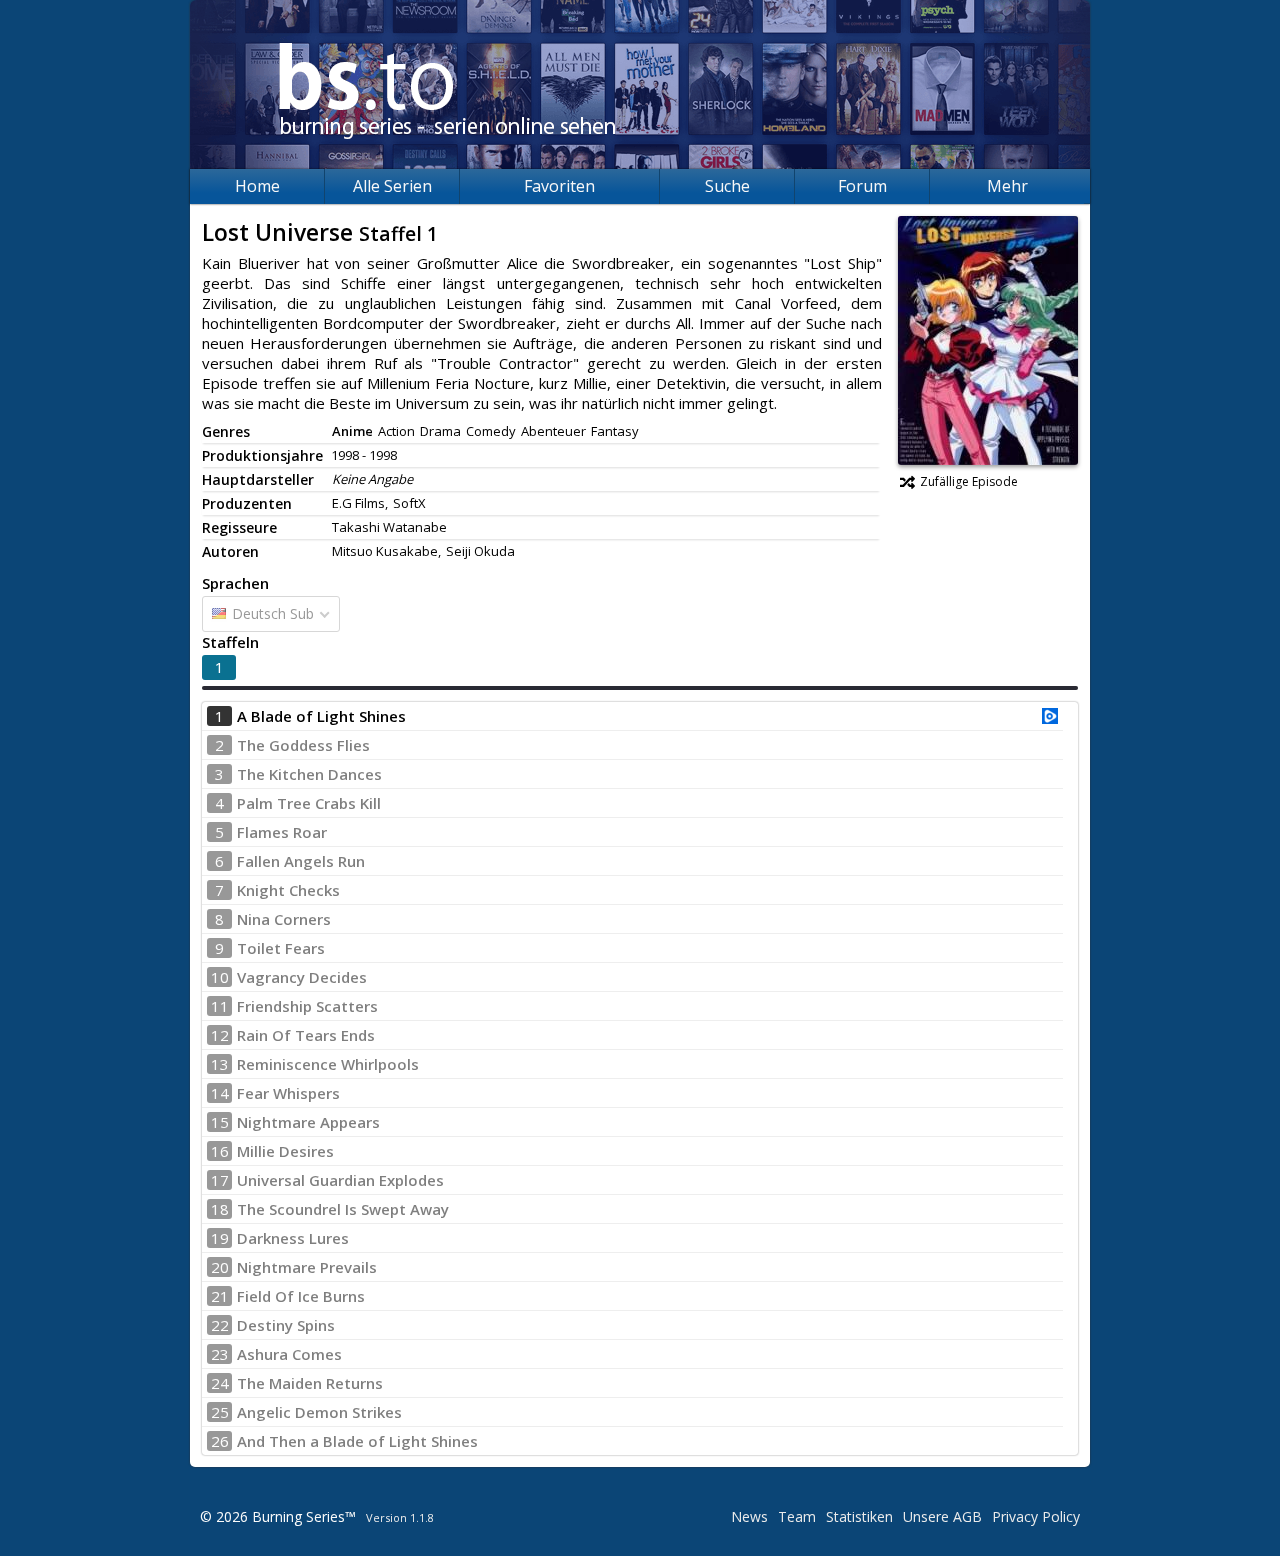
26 (220, 1441)
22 (220, 1325)
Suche (727, 186)
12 (220, 1035)
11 (220, 1006)
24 (220, 1383)
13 (220, 1064)
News (749, 1516)
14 (220, 1093)
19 (220, 1238)
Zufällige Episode (969, 481)
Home (257, 186)
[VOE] (1050, 718)
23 (220, 1354)
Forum (862, 186)
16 (220, 1151)
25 (220, 1412)
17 (220, 1180)
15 (220, 1122)
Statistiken (859, 1516)
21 (220, 1296)
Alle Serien (392, 186)
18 (220, 1209)
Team (797, 1516)
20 (220, 1267)
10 (220, 977)
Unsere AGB (942, 1516)
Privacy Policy (1036, 1516)
